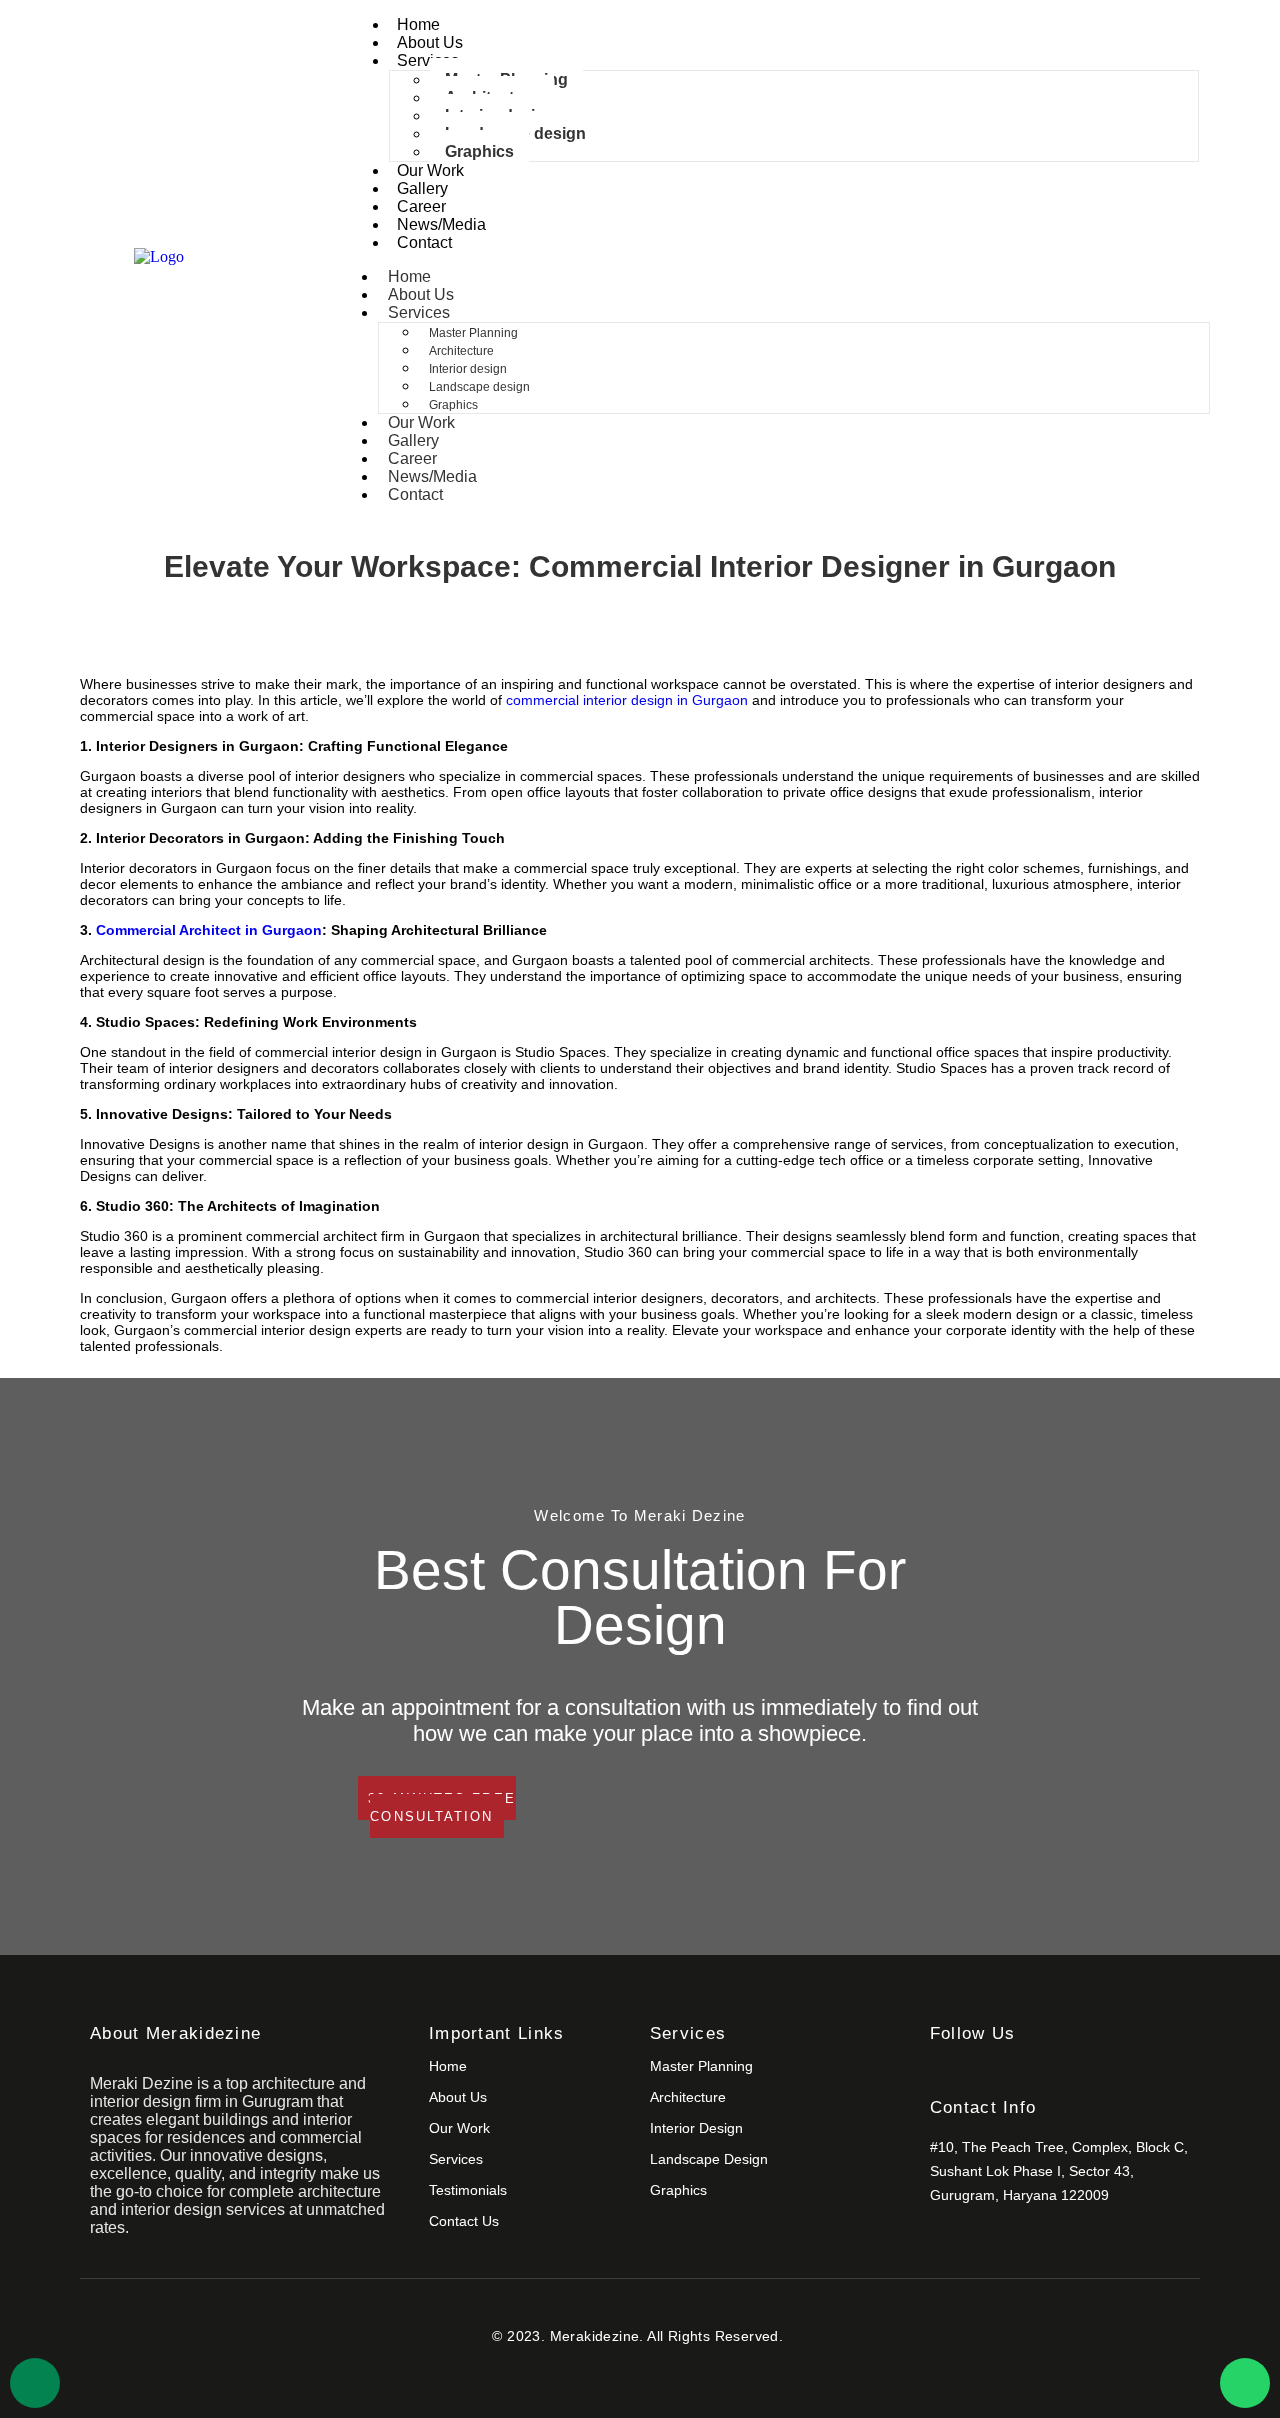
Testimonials (468, 2190)
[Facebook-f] (938, 2070)
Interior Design (696, 2128)
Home (418, 24)
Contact (424, 242)
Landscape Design (709, 2159)
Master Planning (473, 333)
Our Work (430, 170)
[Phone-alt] (35, 2383)
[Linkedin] (1010, 2070)
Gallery (422, 188)
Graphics (479, 151)
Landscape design (479, 387)
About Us (430, 42)
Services (428, 60)
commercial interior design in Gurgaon (627, 700)
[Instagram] (974, 2070)
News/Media (441, 224)
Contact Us (464, 2221)
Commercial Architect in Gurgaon (209, 930)
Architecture (461, 351)
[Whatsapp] (1245, 2383)
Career (421, 206)
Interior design (468, 369)
